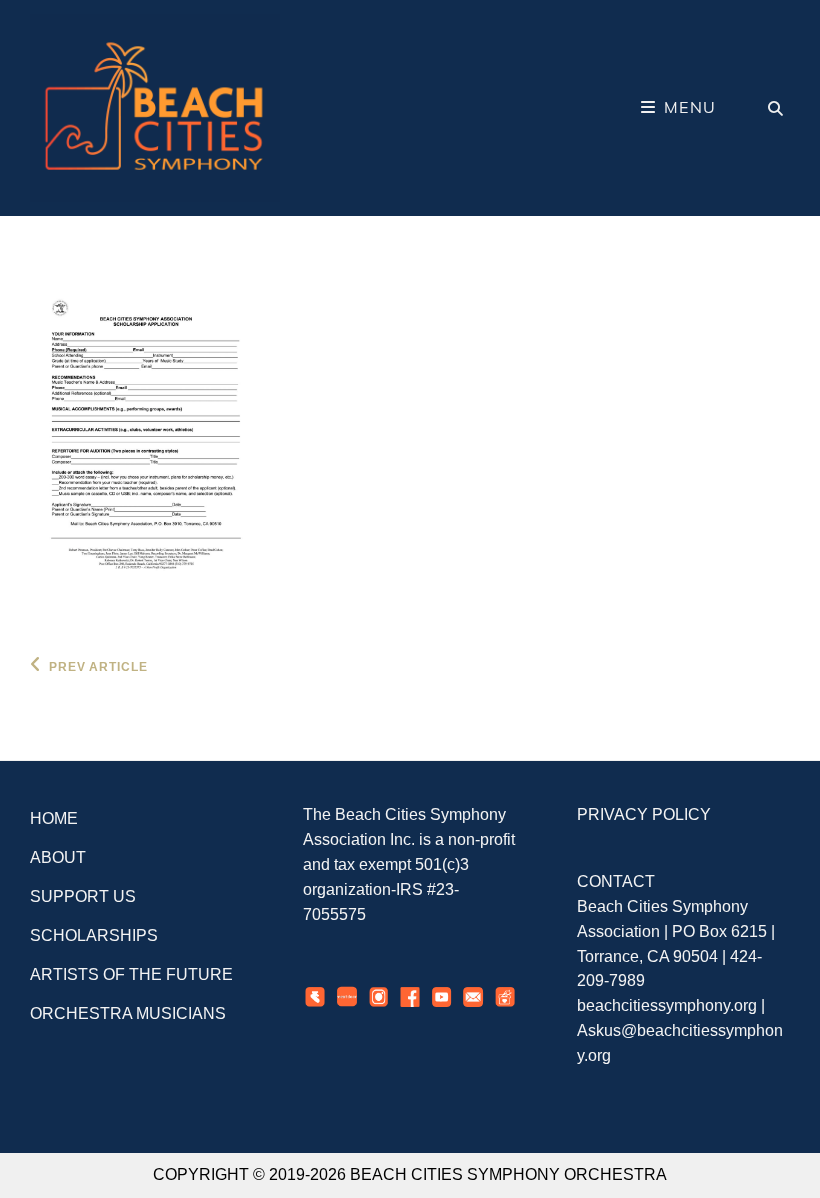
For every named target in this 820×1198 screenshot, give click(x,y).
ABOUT (58, 857)
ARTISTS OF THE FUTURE (131, 974)
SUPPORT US (83, 896)
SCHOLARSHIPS (94, 935)
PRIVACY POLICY (644, 814)
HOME (54, 818)
